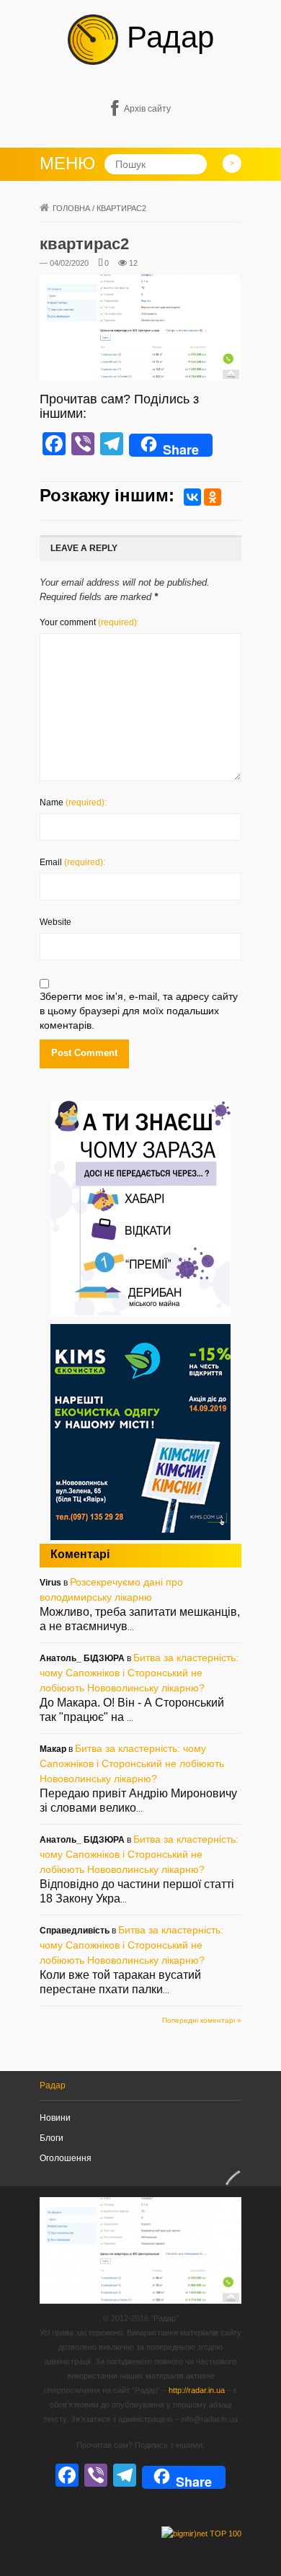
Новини (55, 2118)
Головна (71, 208)
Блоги (52, 2138)
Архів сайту (147, 109)
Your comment (89, 622)
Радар (166, 37)
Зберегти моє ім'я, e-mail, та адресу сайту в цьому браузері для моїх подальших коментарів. (139, 1011)
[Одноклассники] (213, 497)
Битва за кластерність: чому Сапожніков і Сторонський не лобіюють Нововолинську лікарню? (139, 1673)
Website (55, 922)
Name (73, 802)
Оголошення (66, 2158)
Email (72, 862)
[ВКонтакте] (192, 497)
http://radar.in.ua (197, 2390)
